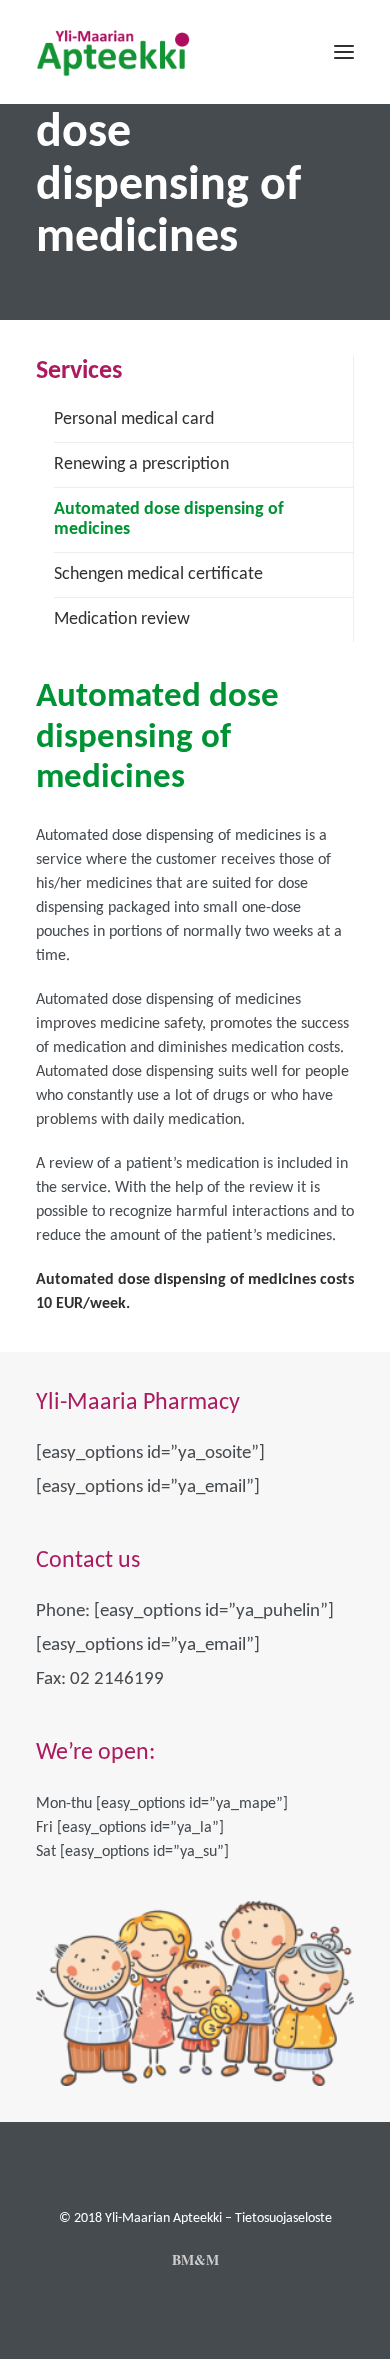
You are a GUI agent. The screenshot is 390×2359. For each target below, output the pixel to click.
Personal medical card (134, 419)
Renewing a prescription (141, 464)
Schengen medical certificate (158, 574)
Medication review (122, 619)
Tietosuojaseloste (283, 2218)
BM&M (195, 2259)
